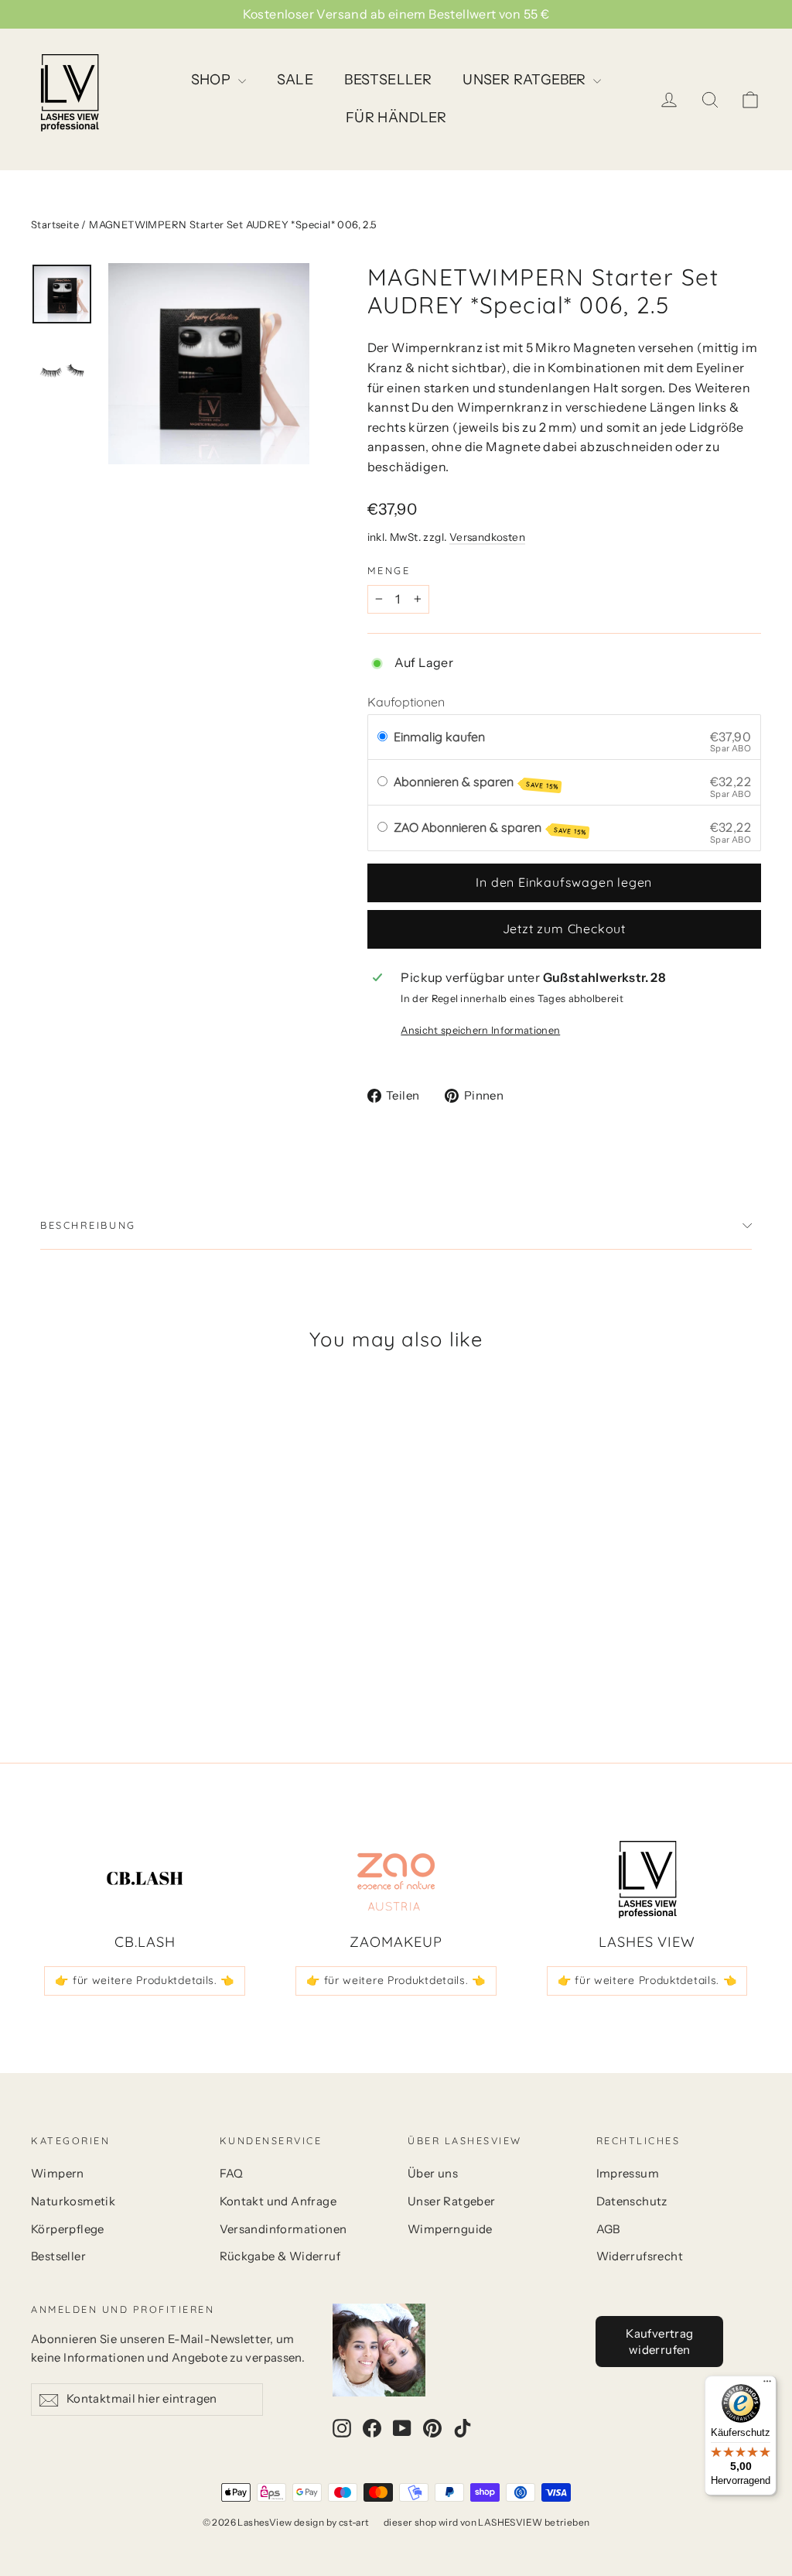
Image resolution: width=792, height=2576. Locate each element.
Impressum (628, 2174)
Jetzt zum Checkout (564, 929)
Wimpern (58, 2174)
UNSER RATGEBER (526, 80)
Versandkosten (487, 537)
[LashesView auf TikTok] (463, 2427)
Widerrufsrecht (640, 2256)
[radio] (382, 737)
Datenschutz (632, 2201)
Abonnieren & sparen (476, 782)
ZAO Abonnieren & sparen (490, 828)
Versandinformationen (283, 2229)
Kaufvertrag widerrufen (659, 2342)
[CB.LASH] (145, 1880)
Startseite (55, 224)
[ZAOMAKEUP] (396, 1880)
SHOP (213, 80)
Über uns (433, 2174)
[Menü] (767, 2385)
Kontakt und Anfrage (278, 2201)
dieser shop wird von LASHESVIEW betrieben (486, 2522)
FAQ (232, 2174)
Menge (389, 571)
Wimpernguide (450, 2229)
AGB (608, 2229)
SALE (295, 80)
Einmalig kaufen (439, 737)
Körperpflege (68, 2229)
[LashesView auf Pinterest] (432, 2427)
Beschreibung (88, 1225)
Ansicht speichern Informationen (480, 1030)
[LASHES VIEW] (647, 1880)
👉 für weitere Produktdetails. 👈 (145, 1980)
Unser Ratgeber (452, 2201)
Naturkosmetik (73, 2201)
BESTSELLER (388, 80)
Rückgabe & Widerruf (280, 2256)
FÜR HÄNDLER (396, 118)
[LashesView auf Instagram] (342, 2427)
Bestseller (58, 2256)
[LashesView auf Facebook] (372, 2427)
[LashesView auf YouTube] (402, 2427)
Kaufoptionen (406, 702)
